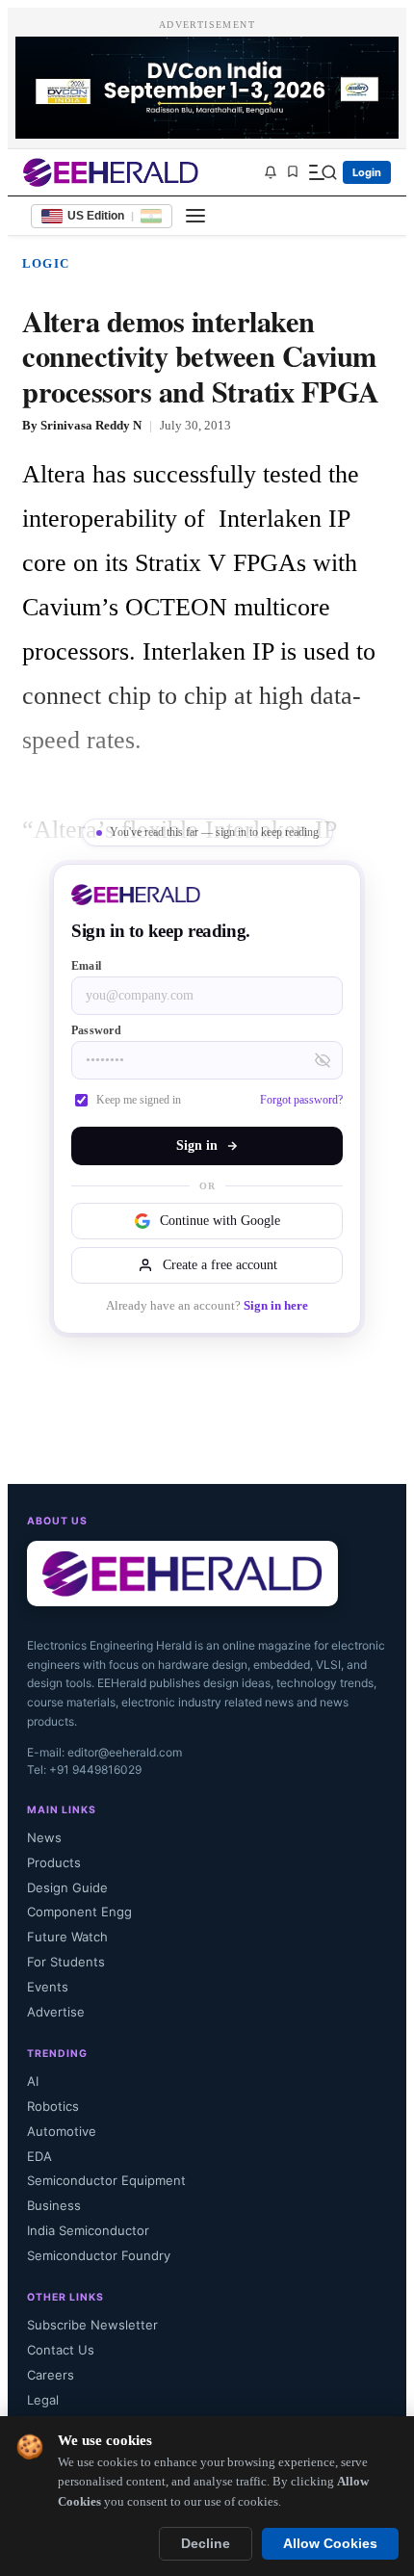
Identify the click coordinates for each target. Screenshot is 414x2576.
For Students (66, 1962)
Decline (206, 2544)
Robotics (53, 2106)
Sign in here (276, 1306)
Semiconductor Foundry (99, 2255)
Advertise (56, 2012)
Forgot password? (301, 1100)
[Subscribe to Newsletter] (271, 172)
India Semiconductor (88, 2230)
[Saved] (293, 173)
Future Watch (67, 1937)
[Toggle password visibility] (323, 1060)
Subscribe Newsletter (92, 2325)
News (44, 1837)
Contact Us (61, 2350)
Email (86, 966)
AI (33, 2081)
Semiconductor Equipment (106, 2180)
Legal (43, 2400)
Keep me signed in (139, 1100)
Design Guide (67, 1887)
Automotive (62, 2131)
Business (54, 2205)
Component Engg (79, 1912)
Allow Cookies (330, 2544)
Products (54, 1862)
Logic (46, 263)
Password (96, 1030)
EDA (39, 2156)
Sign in (197, 1145)
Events (48, 1987)
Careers (51, 2375)
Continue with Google (220, 1221)
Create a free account (220, 1265)
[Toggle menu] (195, 216)
